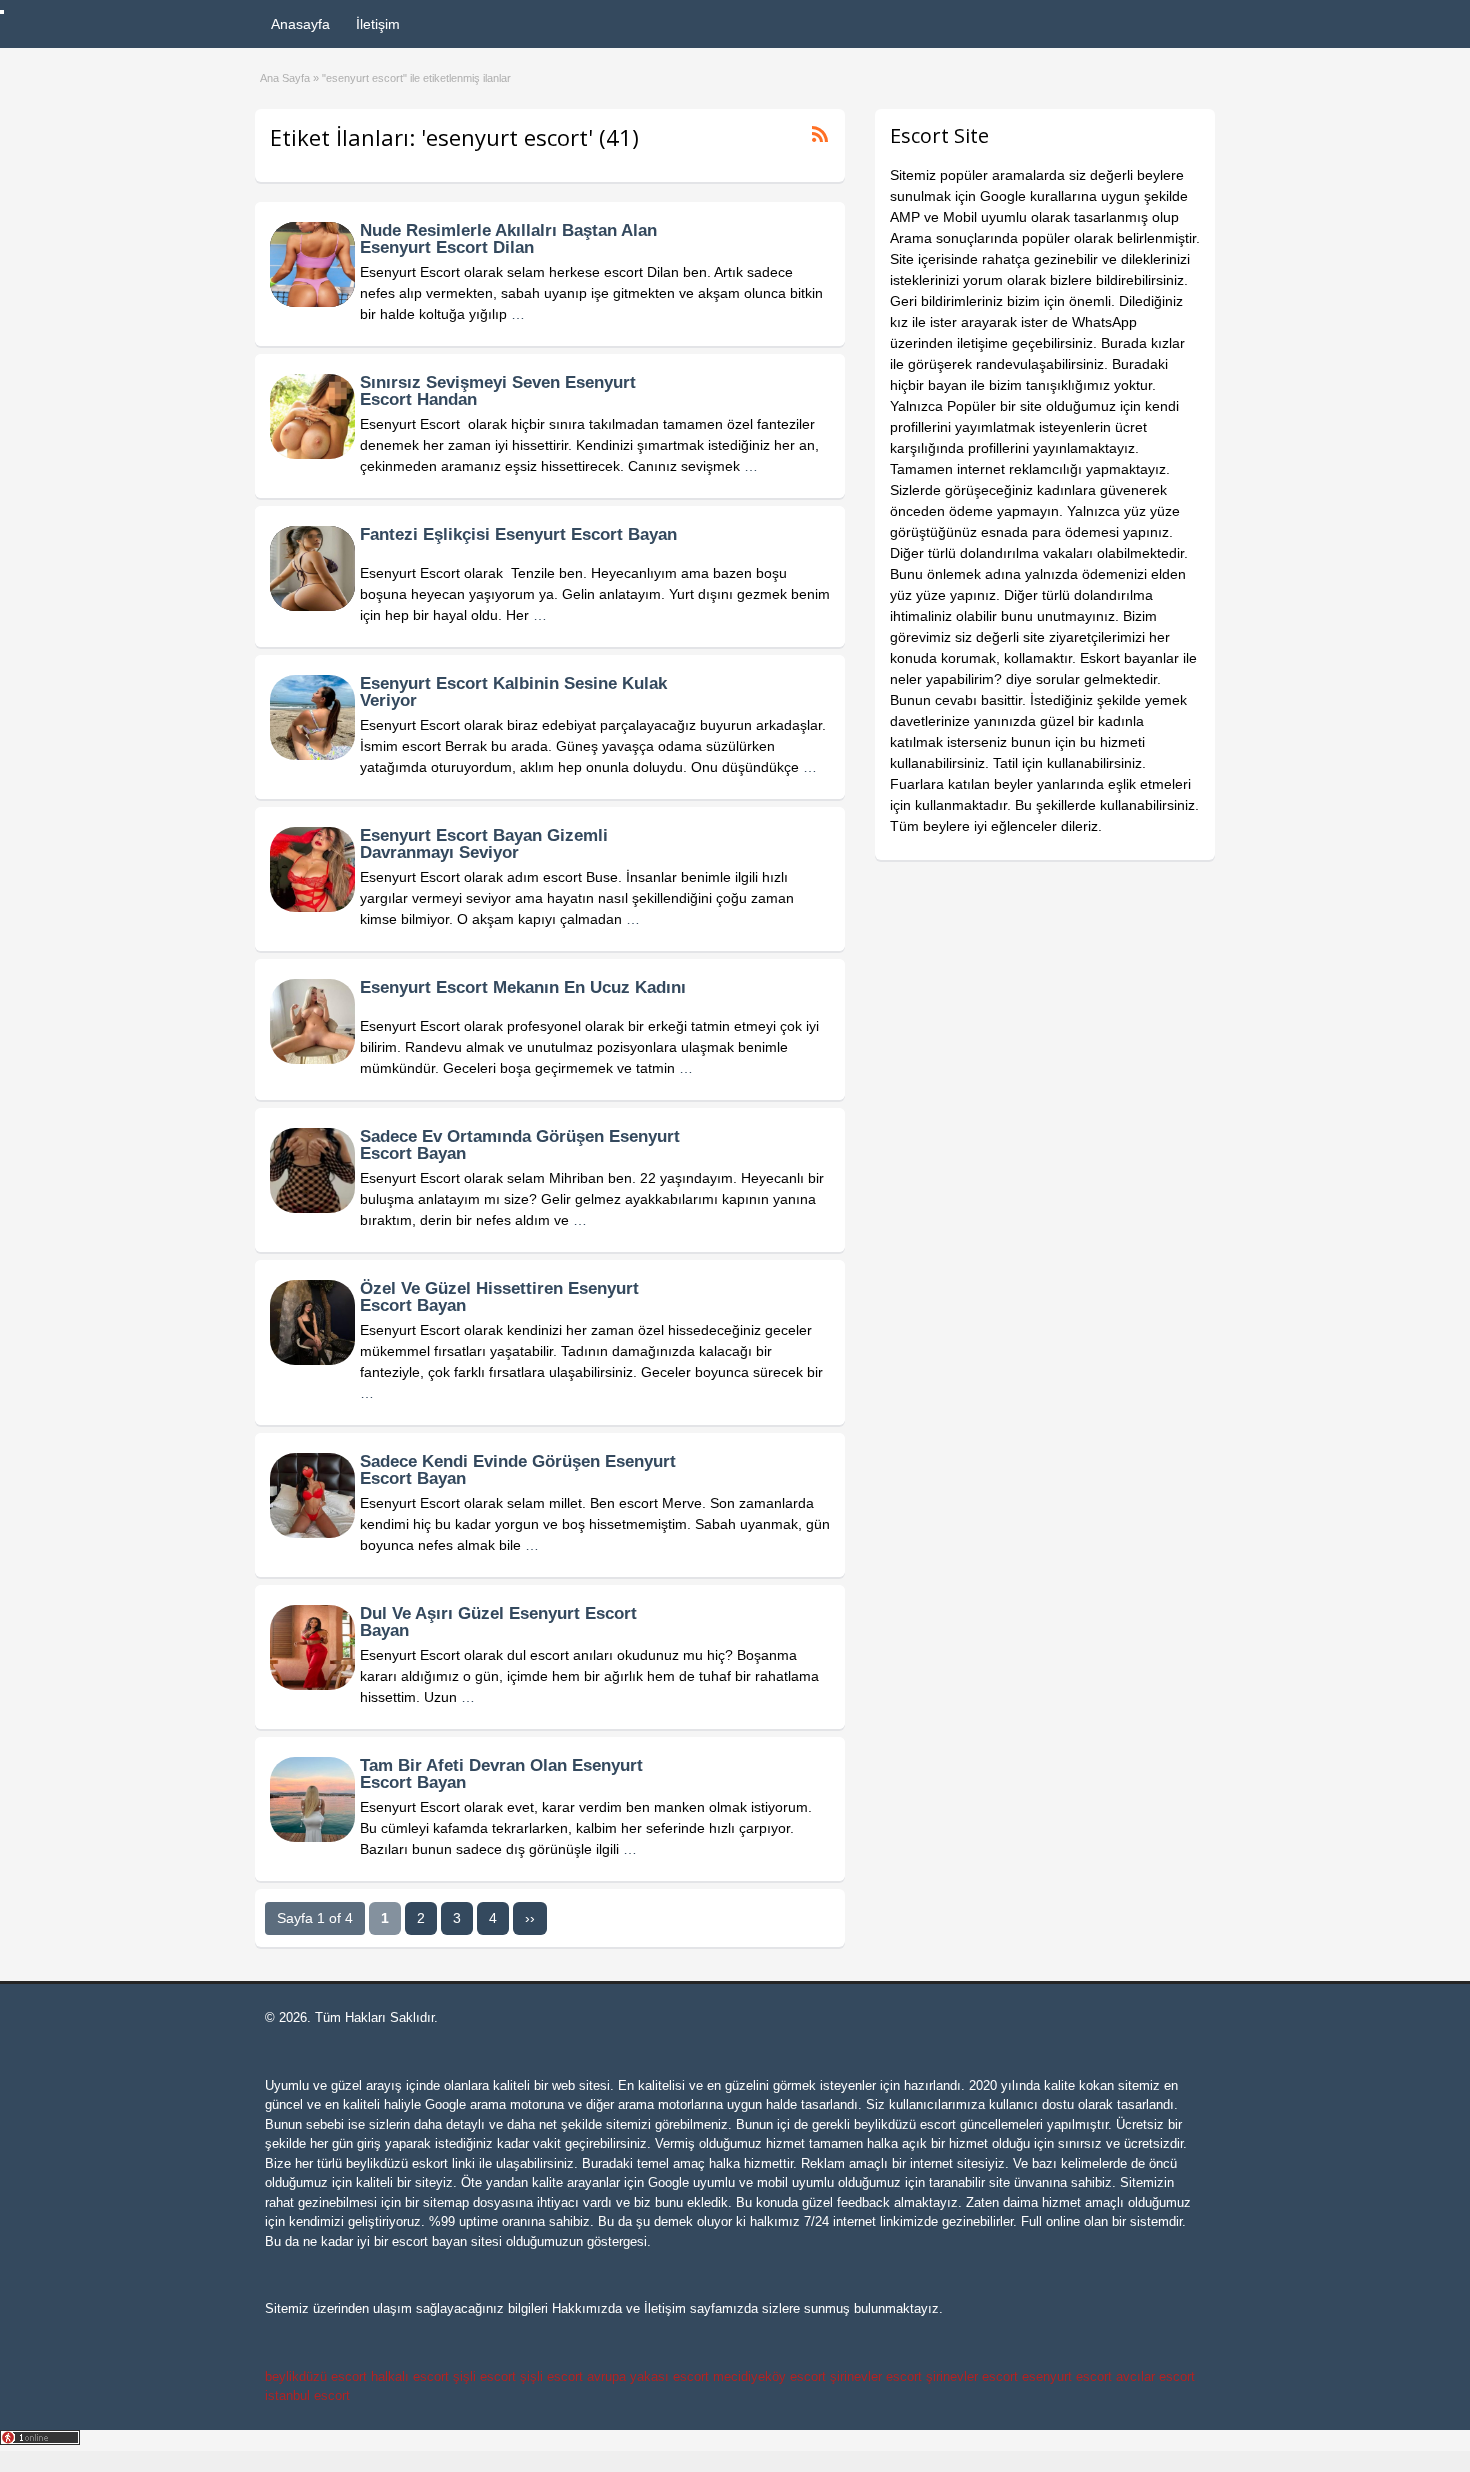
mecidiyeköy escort (769, 2376)
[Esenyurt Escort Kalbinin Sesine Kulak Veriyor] (312, 755)
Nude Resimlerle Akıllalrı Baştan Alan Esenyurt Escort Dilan (508, 239)
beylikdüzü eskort (397, 2163)
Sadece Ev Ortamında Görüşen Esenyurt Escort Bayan (520, 1145)
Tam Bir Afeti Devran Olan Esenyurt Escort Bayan (501, 1774)
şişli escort (484, 2376)
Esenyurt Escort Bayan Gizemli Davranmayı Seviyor (484, 844)
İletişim (378, 24)
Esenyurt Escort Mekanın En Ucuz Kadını (523, 987)
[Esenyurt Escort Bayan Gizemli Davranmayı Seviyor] (312, 907)
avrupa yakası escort (648, 2376)
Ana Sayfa (285, 78)
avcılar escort (1155, 2376)
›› (530, 1918)
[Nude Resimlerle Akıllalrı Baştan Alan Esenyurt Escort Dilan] (312, 302)
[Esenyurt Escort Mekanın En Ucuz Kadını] (312, 1059)
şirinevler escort (876, 2376)
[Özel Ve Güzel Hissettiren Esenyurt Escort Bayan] (312, 1360)
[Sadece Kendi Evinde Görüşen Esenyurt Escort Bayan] (312, 1533)
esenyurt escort (1067, 2376)
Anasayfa (300, 24)
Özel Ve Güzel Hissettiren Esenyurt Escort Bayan (499, 1297)
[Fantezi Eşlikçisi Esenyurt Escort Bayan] (312, 606)
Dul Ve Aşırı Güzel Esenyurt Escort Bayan (498, 1622)
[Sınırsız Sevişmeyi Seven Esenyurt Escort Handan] (312, 454)
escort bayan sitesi (447, 2241)
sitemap (446, 2202)
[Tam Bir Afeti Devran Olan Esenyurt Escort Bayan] (312, 1837)
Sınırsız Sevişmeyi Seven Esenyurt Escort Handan (498, 391)
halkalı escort (410, 2376)
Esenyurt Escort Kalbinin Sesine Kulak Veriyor (513, 692)
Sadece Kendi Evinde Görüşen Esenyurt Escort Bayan (518, 1470)
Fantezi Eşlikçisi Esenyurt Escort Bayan (518, 534)
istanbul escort (307, 2395)
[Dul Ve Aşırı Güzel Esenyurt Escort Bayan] (312, 1685)
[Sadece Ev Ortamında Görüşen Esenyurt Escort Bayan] (312, 1208)
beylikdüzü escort (905, 2124)
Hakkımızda (587, 2308)
